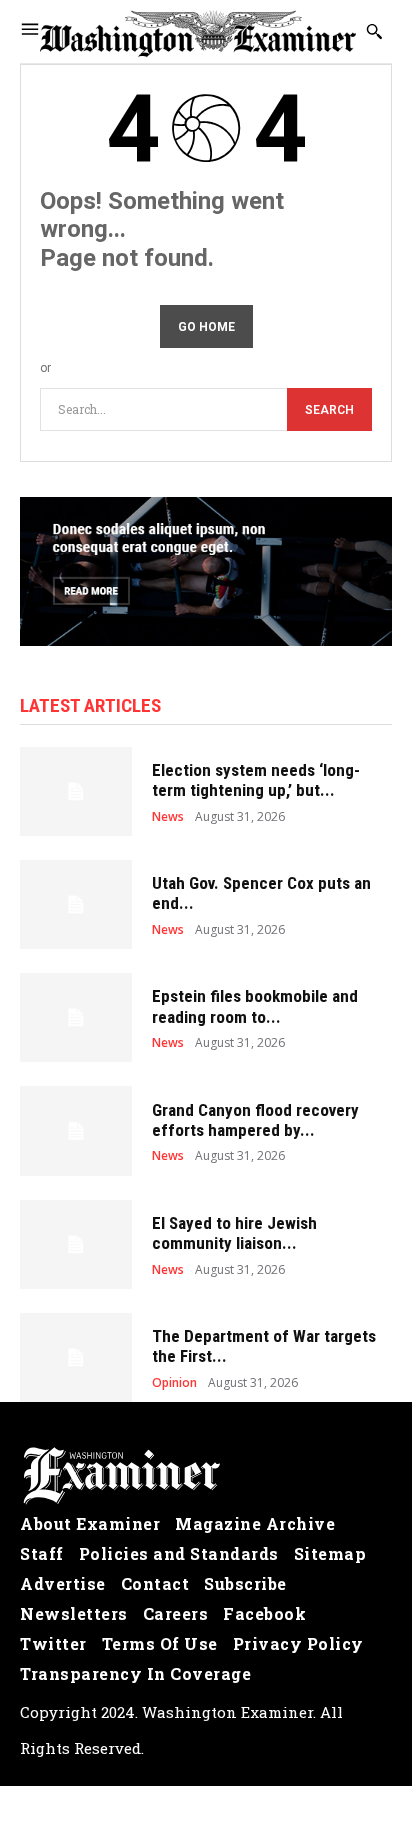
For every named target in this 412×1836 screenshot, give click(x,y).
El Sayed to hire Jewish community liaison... (234, 1233)
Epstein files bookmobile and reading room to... (255, 1006)
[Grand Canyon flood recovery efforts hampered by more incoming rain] (76, 1130)
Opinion (174, 1383)
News (168, 817)
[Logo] (206, 1476)
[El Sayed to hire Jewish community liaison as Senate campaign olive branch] (76, 1244)
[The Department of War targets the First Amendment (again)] (76, 1357)
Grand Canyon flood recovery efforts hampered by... (255, 1120)
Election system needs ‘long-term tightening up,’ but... (256, 780)
